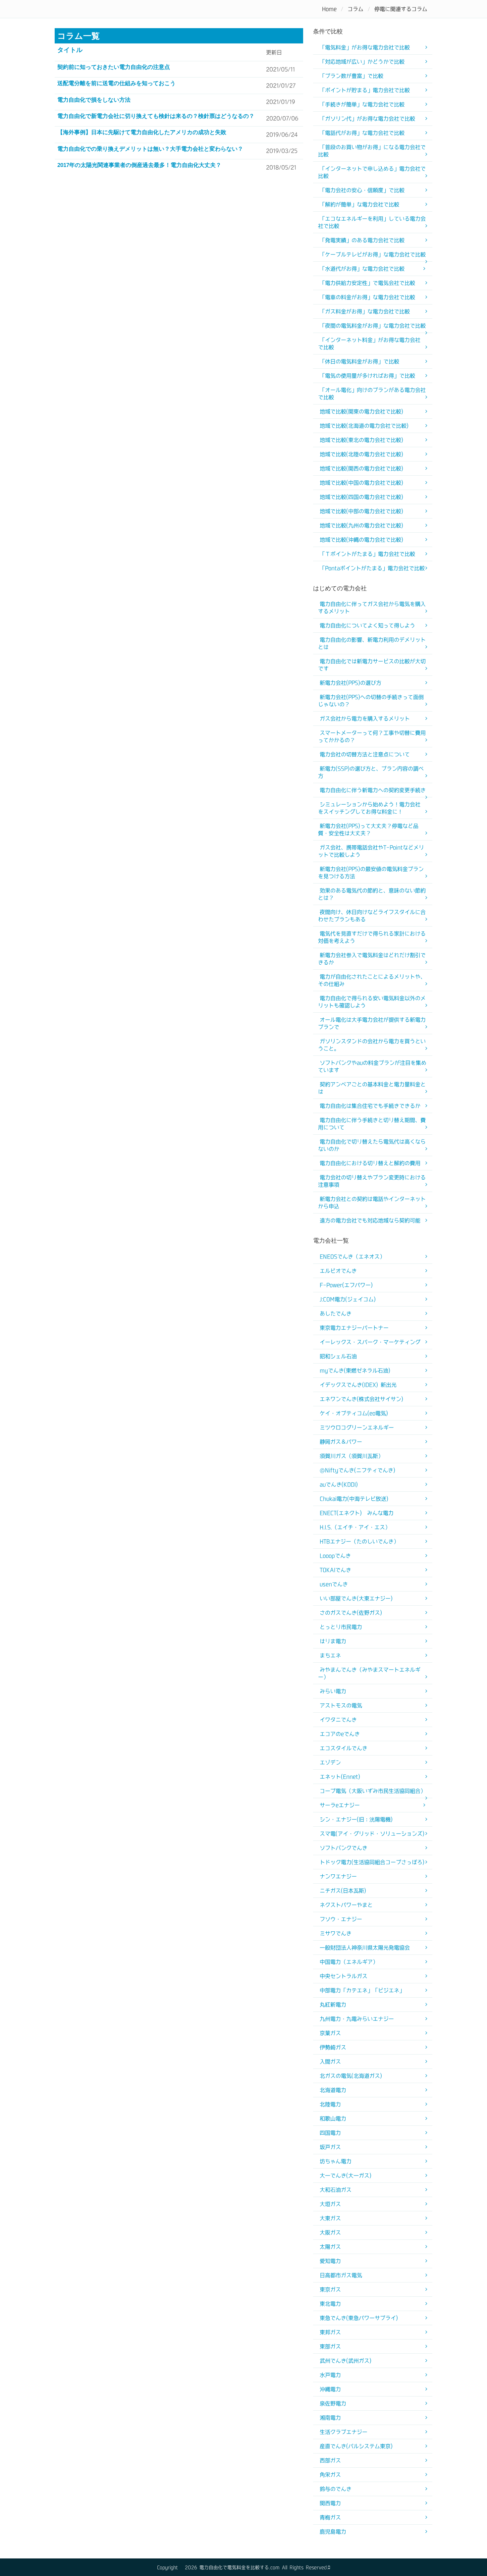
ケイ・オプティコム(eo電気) (354, 1413)
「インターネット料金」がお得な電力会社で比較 (369, 344)
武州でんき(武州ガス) (346, 2361)
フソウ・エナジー (341, 1919)
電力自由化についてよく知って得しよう (367, 625)
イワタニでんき (338, 1720)
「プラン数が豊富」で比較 (352, 76)
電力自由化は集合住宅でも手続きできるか (370, 1106)
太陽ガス (330, 2247)
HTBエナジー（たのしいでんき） (359, 1541)
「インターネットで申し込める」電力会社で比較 (372, 172)
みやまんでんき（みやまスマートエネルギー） (369, 1673)
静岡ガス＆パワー (341, 1442)
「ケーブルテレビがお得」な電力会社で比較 (373, 254)
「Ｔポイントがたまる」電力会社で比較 (367, 554)
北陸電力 (330, 2104)
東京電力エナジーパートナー (354, 1328)
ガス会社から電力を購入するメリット (365, 719)
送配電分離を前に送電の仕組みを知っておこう (116, 83)
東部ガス (330, 2346)
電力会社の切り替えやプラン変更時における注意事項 (372, 1181)
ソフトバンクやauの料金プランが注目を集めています (372, 1066)
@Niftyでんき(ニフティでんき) (357, 1470)
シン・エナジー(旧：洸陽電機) (356, 1819)
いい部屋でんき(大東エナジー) (356, 1598)
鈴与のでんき (336, 2489)
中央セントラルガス (344, 1976)
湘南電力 (330, 2418)
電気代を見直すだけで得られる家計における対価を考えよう (372, 937)
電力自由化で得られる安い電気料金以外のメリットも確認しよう (372, 1002)
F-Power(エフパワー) (346, 1285)
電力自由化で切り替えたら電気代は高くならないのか (372, 1145)
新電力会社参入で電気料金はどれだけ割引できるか (372, 959)
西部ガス (330, 2460)
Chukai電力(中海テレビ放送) (354, 1499)
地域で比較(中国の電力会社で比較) (361, 483)
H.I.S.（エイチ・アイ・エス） (355, 1527)
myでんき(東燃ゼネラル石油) (355, 1370)
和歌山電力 (333, 2119)
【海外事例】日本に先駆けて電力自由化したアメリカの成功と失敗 (142, 132)
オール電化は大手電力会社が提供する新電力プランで (372, 1023)
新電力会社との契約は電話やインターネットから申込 (372, 1203)
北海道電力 (333, 2090)
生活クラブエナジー (344, 2432)
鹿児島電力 (333, 2532)
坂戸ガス (330, 2147)
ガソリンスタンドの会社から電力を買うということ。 (372, 1045)
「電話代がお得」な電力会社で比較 (362, 133)
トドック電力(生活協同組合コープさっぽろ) (372, 1862)
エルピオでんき (338, 1271)
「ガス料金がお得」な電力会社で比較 (365, 311)
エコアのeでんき (340, 1734)
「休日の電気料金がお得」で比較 (359, 361)
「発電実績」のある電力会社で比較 (362, 240)
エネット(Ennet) (340, 1777)
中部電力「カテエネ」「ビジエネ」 (362, 1990)
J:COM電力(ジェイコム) (348, 1299)
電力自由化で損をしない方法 (94, 100)
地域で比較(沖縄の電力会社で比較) (361, 540)
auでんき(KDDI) (339, 1484)
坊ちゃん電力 (336, 2161)
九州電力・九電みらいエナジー (357, 2019)
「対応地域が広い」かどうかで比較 (362, 62)
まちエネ (330, 1655)
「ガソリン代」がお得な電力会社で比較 (367, 119)
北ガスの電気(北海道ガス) (351, 2076)
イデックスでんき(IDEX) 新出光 (358, 1385)
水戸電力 (330, 2375)
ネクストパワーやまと (346, 1905)
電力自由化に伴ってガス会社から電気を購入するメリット (372, 608)
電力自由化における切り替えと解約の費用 (370, 1163)
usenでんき (334, 1584)
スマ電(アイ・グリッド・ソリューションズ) (372, 1834)
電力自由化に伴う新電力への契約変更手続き (373, 790)
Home (329, 9)
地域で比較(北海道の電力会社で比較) (364, 426)
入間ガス (330, 2062)
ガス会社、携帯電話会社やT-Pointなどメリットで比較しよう (371, 851)
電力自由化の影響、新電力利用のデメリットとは (372, 643)
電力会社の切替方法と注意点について (365, 754)
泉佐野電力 (333, 2403)
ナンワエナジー (338, 1876)
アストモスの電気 (341, 1705)
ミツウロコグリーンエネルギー (357, 1427)
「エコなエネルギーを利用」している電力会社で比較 (372, 222)
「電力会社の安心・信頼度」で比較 (362, 190)
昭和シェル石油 (338, 1356)
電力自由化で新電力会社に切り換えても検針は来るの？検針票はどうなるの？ (156, 116)
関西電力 (330, 2503)
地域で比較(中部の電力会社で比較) (361, 511)
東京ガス (330, 2289)
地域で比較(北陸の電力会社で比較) (361, 454)
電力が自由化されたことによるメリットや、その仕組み (372, 980)
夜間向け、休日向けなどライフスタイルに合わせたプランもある (372, 916)
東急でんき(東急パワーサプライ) (359, 2318)
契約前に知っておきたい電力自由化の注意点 (114, 67)
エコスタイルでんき (344, 1748)
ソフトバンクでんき (344, 1848)
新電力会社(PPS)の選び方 (351, 683)
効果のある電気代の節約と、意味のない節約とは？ (372, 894)
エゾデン (330, 1762)
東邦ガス (330, 2332)
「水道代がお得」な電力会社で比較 (362, 269)
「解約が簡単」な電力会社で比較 (359, 204)
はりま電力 (333, 1641)
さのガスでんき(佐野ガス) (351, 1613)
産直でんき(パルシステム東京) (356, 2446)
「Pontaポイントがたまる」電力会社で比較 (372, 568)
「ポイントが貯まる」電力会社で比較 (365, 90)
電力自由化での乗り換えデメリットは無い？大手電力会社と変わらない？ (150, 149)
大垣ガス (330, 2204)
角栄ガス (330, 2475)
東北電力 (330, 2304)
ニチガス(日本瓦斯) (343, 1891)
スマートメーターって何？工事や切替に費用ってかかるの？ (372, 736)
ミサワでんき (336, 1933)
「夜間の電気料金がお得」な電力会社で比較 (373, 326)
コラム (355, 9)
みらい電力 (333, 1691)
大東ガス (330, 2218)
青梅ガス (330, 2517)
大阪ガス (330, 2232)
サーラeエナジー (340, 1805)
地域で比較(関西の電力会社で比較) (361, 468)
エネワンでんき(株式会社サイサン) (361, 1399)
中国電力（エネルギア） (349, 1962)
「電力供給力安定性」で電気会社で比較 (367, 283)
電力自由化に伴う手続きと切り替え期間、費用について (372, 1124)
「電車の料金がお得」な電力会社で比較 (367, 297)
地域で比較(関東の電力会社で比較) (361, 411)
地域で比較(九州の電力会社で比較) (361, 525)
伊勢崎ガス (333, 2047)
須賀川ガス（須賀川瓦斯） (352, 1456)
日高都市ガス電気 (341, 2275)
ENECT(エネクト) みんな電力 (357, 1513)
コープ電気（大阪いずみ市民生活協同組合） (373, 1791)
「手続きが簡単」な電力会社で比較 (362, 104)
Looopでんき (335, 1556)
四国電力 (330, 2133)
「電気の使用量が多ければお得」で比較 (367, 376)
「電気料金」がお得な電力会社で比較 (365, 47)
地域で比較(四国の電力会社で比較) (361, 497)
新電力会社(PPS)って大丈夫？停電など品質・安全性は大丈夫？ (368, 830)
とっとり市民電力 (341, 1627)
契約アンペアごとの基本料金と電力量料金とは (372, 1088)
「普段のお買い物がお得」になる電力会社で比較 (372, 151)
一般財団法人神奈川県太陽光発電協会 (365, 1948)
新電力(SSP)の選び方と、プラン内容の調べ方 (371, 772)
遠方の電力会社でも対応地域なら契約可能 (370, 1220)
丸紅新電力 (333, 2005)
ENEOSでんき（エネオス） (352, 1257)
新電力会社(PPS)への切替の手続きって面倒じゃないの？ (371, 701)
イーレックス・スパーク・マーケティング (370, 1342)
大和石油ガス (336, 2190)
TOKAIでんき (335, 1570)
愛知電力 (330, 2261)
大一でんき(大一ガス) (346, 2175)
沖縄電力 (330, 2389)
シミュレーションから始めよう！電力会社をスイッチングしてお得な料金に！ (369, 808)
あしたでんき (336, 1314)
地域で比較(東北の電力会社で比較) (361, 440)
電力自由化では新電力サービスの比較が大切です (372, 665)
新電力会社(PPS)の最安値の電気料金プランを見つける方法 (371, 873)
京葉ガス (330, 2033)
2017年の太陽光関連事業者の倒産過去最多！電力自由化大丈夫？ (139, 165)
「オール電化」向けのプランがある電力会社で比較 (372, 394)
